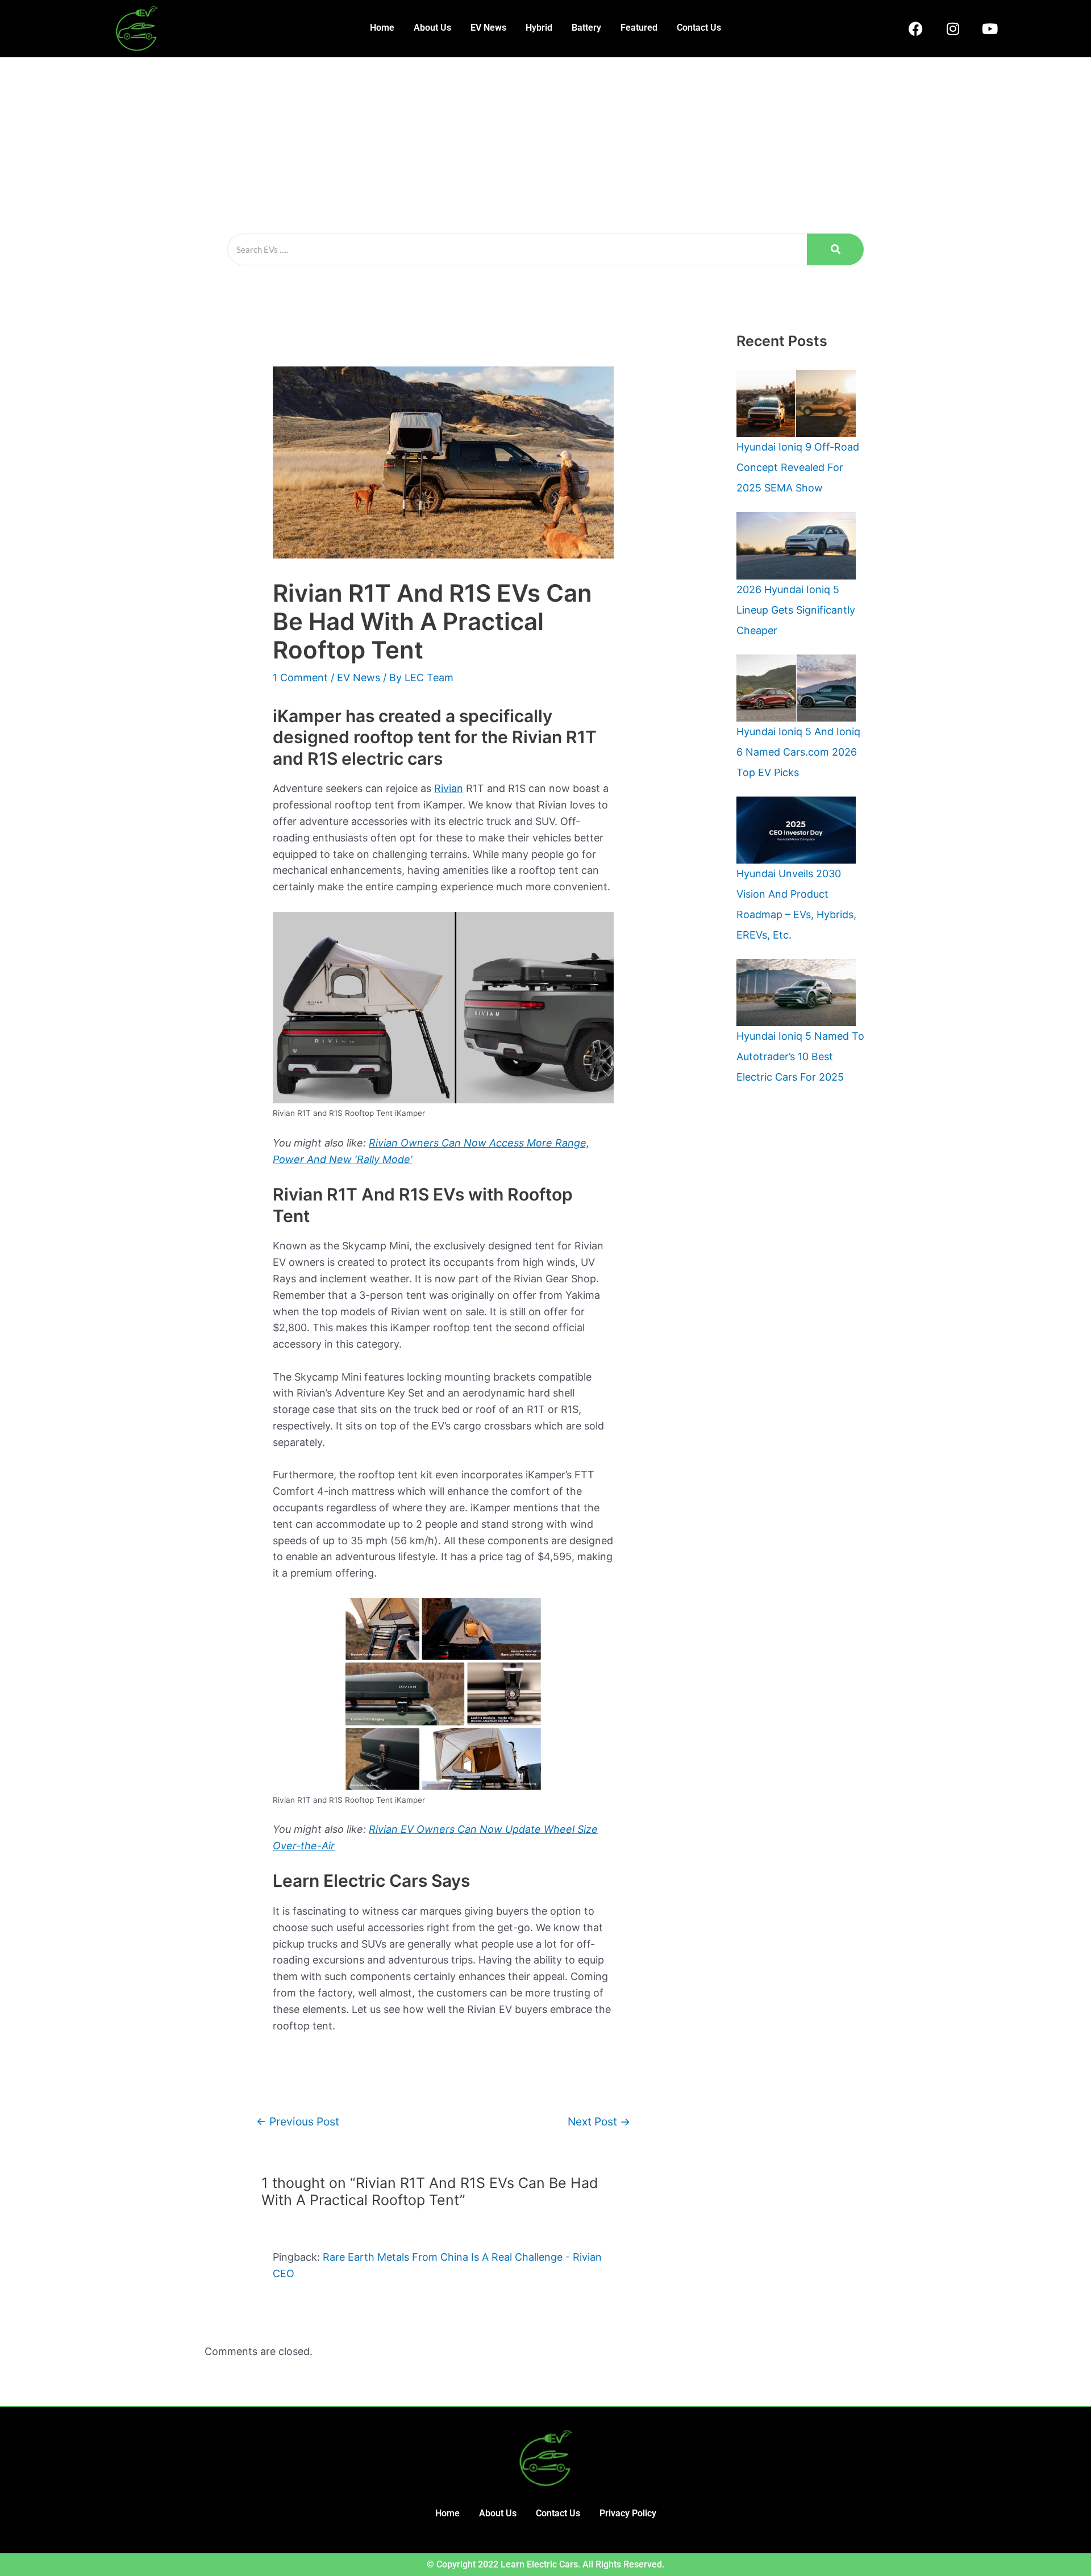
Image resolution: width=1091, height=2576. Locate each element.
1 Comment (300, 678)
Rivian (449, 788)
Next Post (599, 2121)
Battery (586, 28)
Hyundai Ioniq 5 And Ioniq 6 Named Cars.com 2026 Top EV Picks (798, 752)
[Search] (835, 249)
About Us (432, 28)
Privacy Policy (628, 2513)
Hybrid (539, 28)
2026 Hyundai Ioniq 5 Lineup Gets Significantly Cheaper (796, 610)
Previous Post (298, 2121)
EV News (488, 28)
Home (382, 28)
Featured (639, 28)
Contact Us (699, 28)
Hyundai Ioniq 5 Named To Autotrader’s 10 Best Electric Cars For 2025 (800, 1056)
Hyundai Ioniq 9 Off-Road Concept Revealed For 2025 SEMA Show (798, 467)
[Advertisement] (545, 143)
